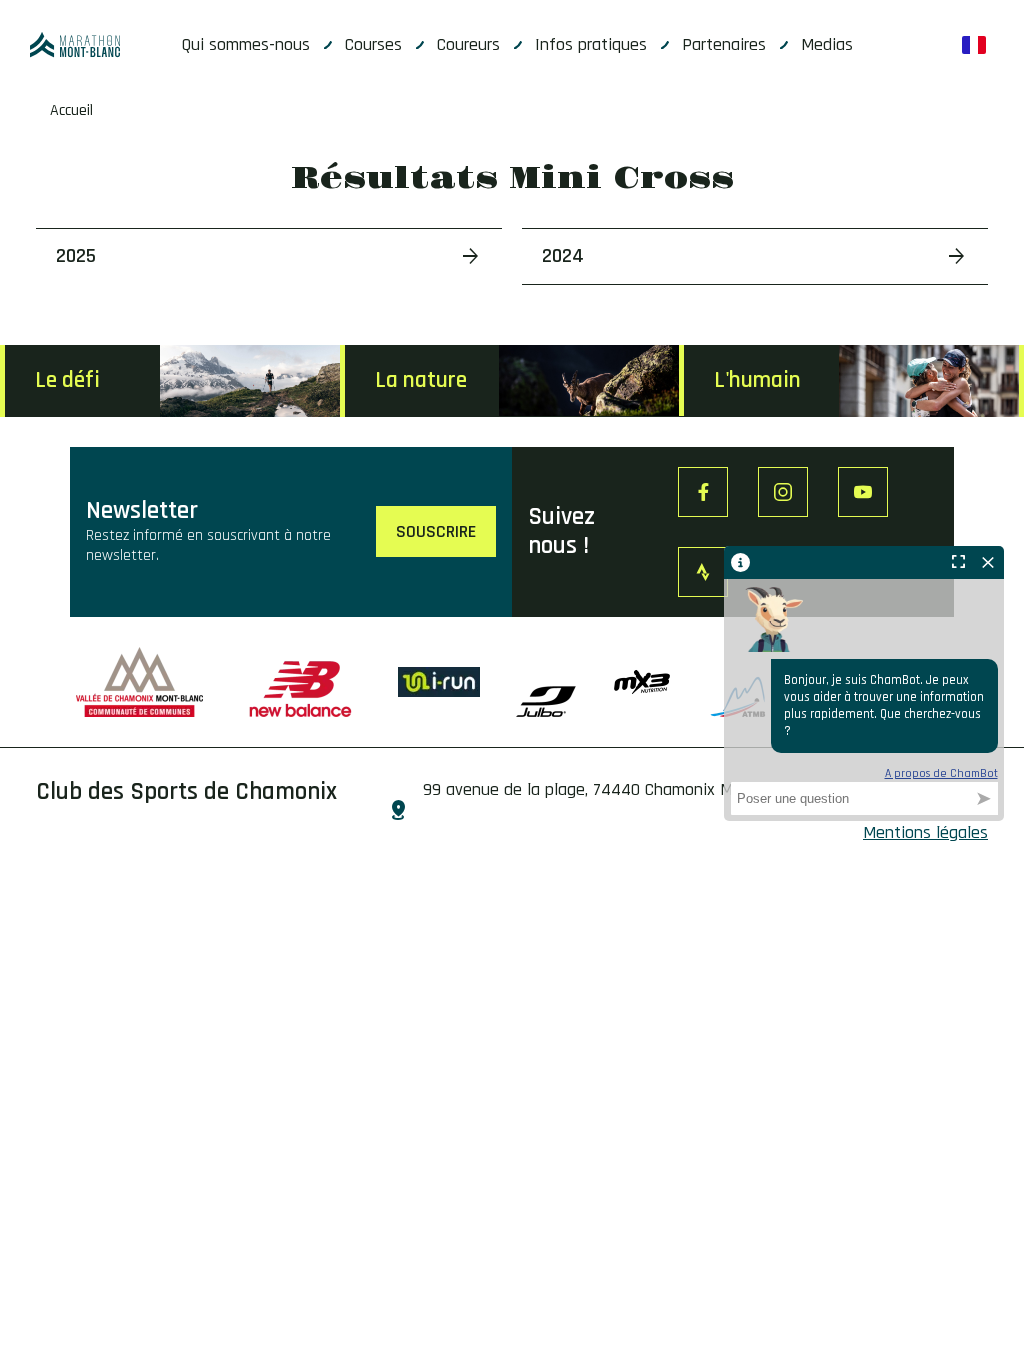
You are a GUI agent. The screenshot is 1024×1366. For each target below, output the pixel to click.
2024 (563, 256)
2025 (76, 256)
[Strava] (703, 572)
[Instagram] (783, 492)
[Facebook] (703, 492)
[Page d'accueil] (75, 45)
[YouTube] (863, 492)
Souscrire (436, 531)
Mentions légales (925, 832)
